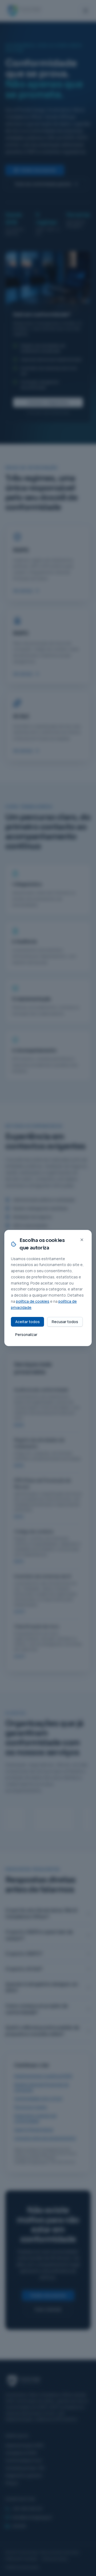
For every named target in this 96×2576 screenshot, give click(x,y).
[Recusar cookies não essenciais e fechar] (82, 1240)
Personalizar (26, 1334)
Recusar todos (65, 1322)
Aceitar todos (27, 1322)
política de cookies (33, 1301)
